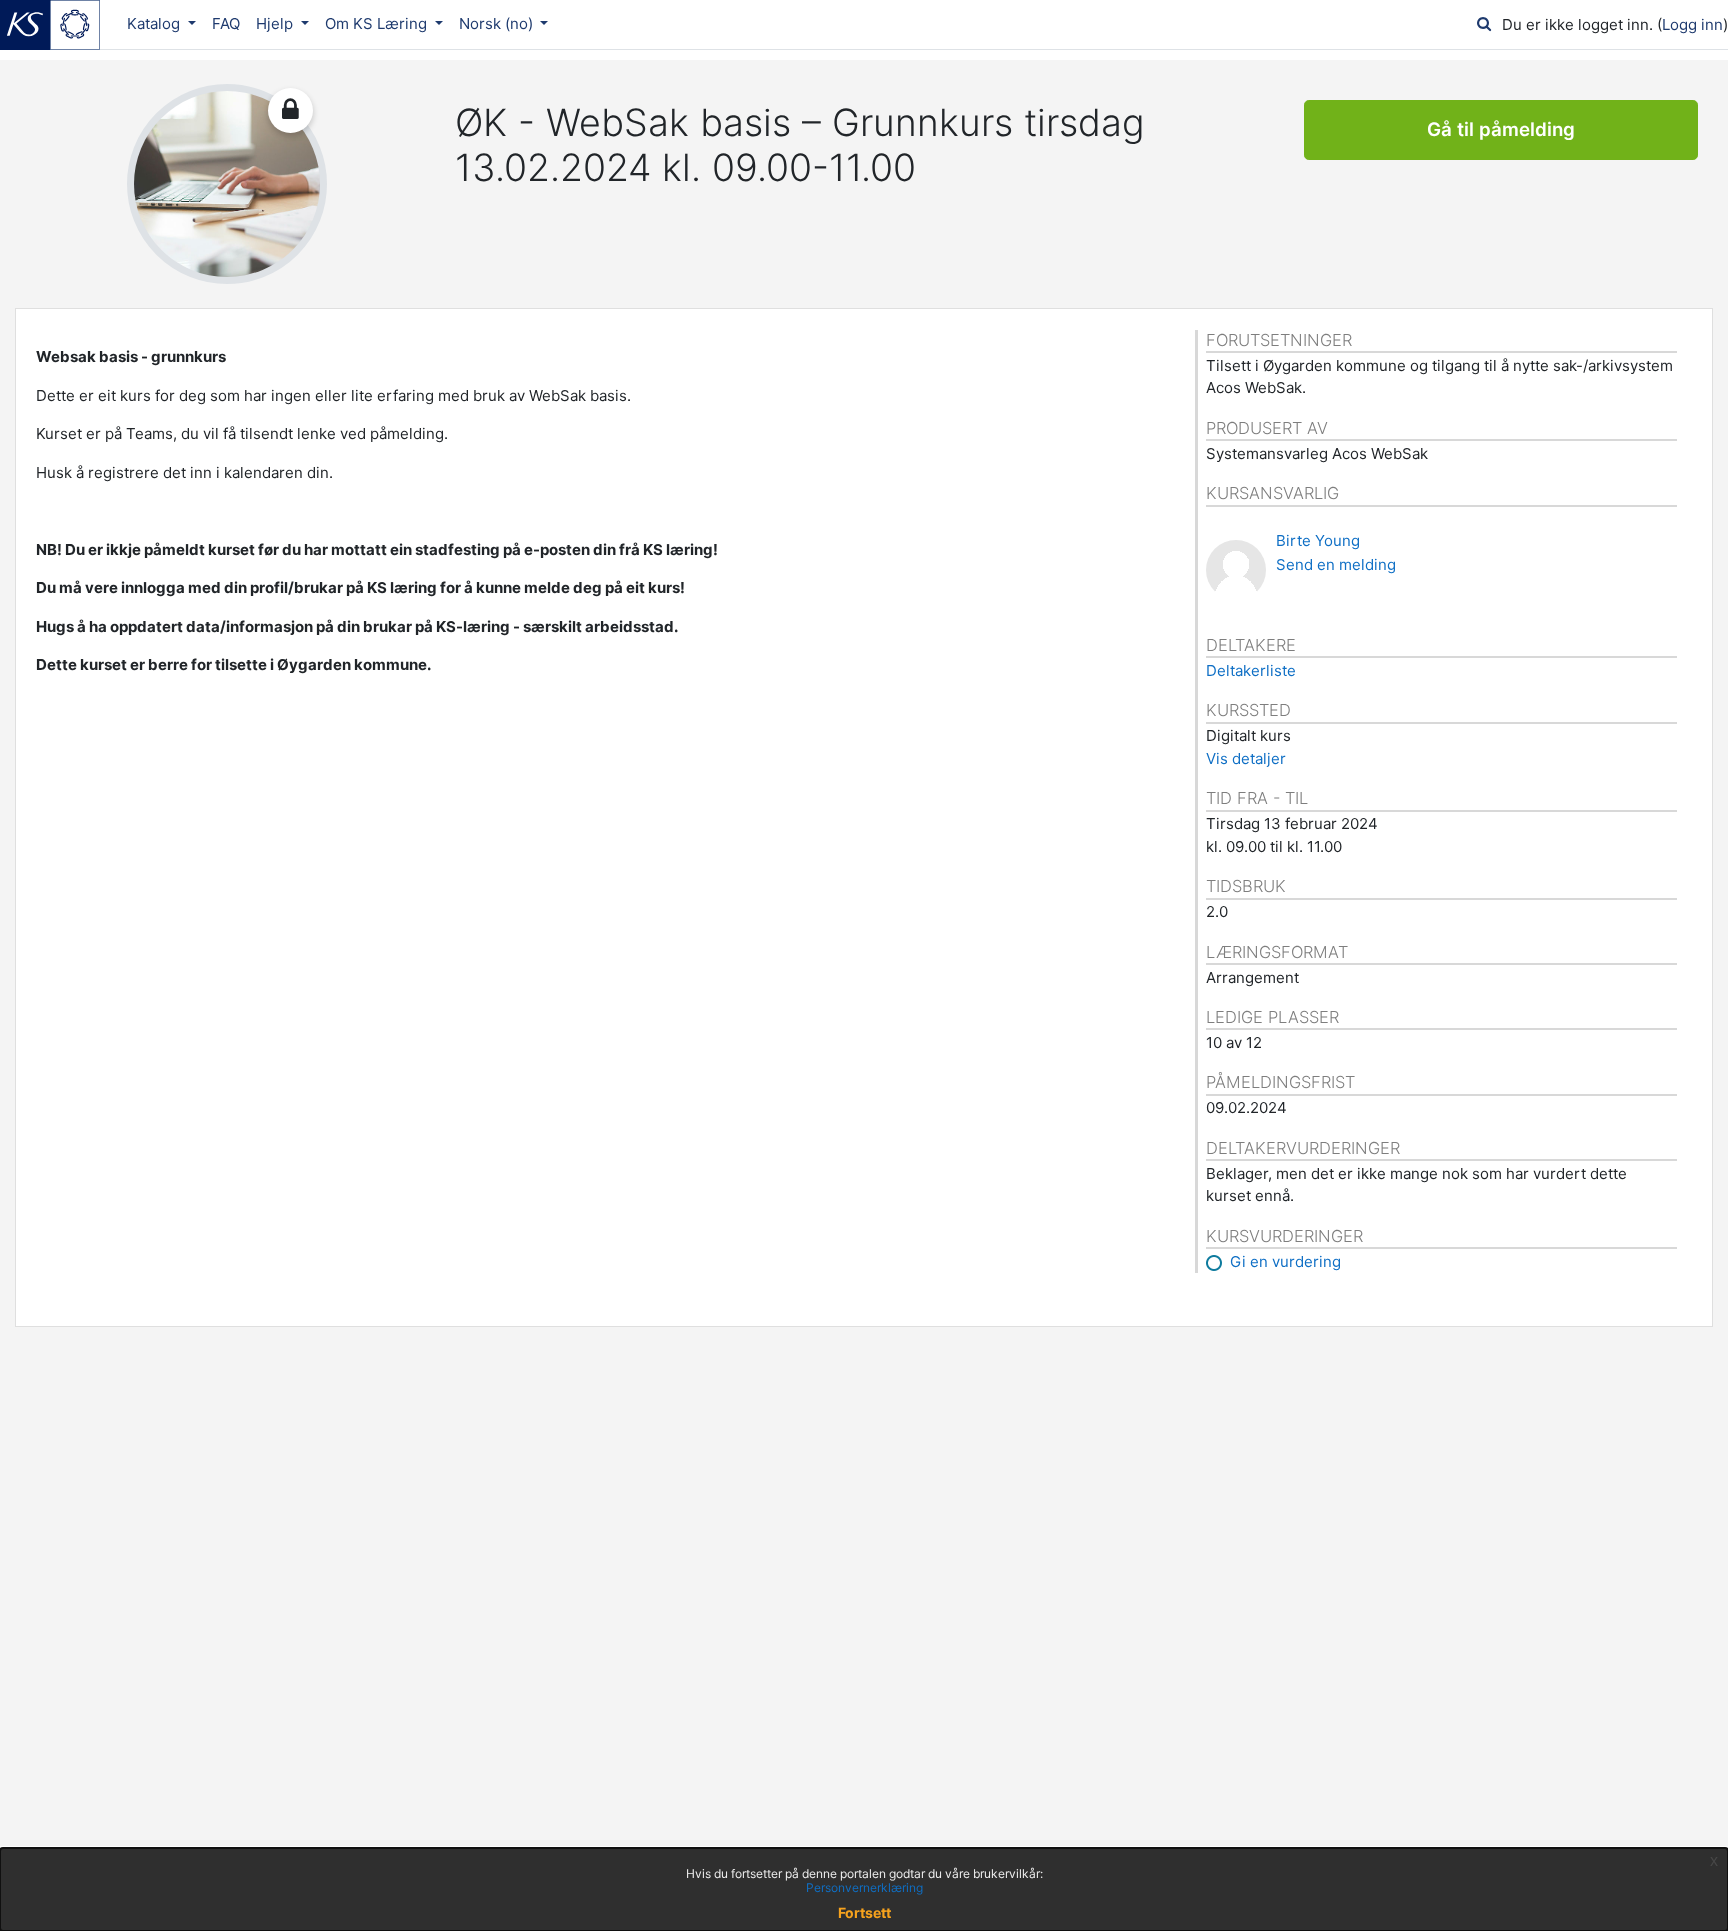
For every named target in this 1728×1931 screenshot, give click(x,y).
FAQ (226, 23)
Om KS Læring (378, 23)
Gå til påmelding (1501, 129)
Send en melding (1336, 564)
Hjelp (276, 23)
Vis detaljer (1246, 758)
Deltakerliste (1251, 670)
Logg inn (1692, 24)
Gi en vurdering (1285, 1261)
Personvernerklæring (864, 1887)
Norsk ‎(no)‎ (498, 23)
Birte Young (1318, 540)
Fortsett (864, 1912)
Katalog (155, 23)
